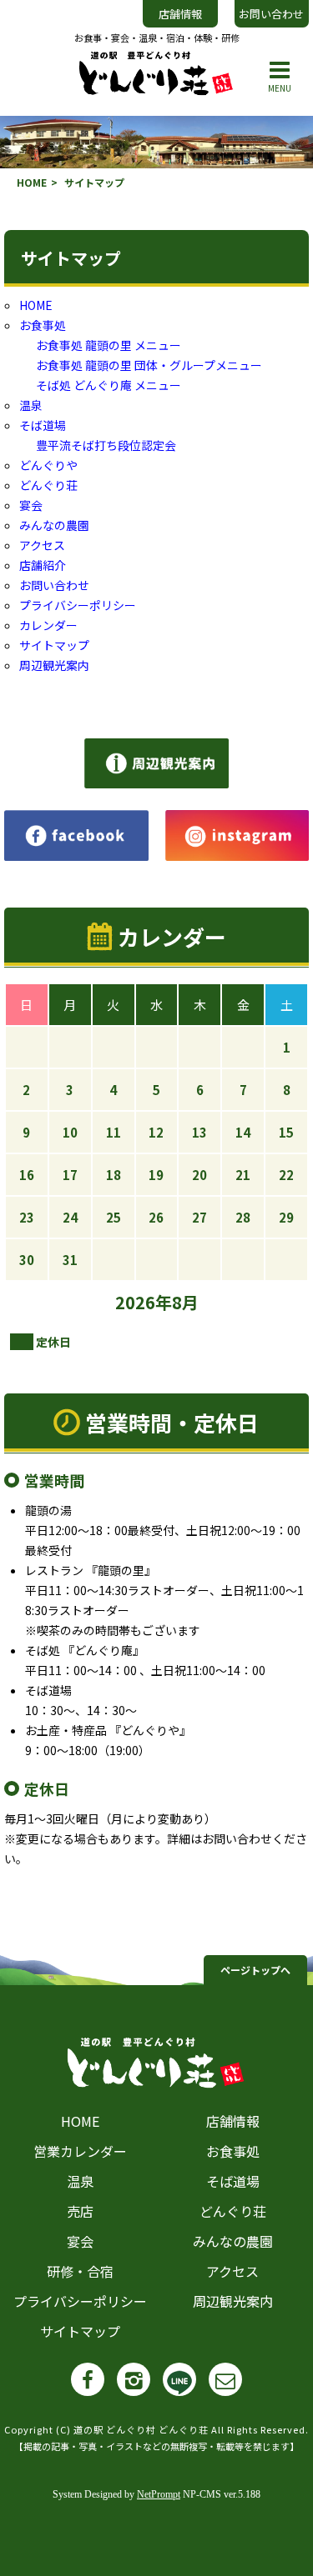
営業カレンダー (80, 2151)
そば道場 (43, 425)
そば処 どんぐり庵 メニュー (109, 385)
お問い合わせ (271, 14)
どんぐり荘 (48, 485)
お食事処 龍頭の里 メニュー (109, 345)
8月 (185, 1302)
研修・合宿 (80, 2271)
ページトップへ (255, 1970)
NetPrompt (159, 2494)
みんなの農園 (54, 525)
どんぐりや (48, 465)
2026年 (144, 1302)
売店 (80, 2211)
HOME (32, 182)
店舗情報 (180, 14)
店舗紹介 (43, 565)
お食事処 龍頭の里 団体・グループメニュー (149, 365)
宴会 (31, 505)
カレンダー (48, 625)
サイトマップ (54, 645)
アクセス (42, 545)
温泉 (31, 405)
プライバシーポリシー (78, 605)
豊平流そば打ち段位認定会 (106, 445)
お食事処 (43, 325)
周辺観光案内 (54, 665)
